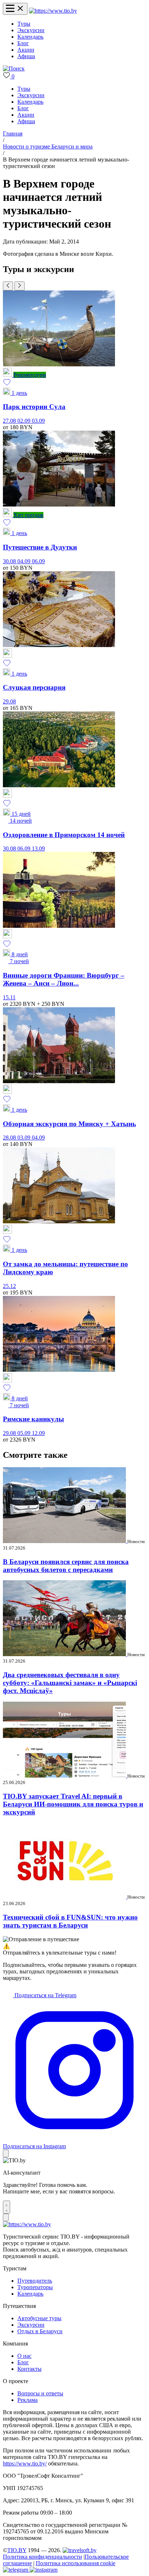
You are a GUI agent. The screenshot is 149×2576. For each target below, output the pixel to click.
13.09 (38, 848)
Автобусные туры (39, 2318)
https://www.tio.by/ (25, 2463)
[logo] (53, 11)
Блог (23, 43)
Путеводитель (35, 2281)
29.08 (9, 701)
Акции (26, 50)
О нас (24, 2356)
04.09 (25, 561)
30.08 (10, 561)
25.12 (9, 1286)
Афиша (26, 56)
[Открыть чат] (7, 2207)
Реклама (27, 2400)
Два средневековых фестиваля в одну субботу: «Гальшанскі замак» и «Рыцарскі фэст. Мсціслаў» (70, 1683)
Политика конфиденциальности (42, 2557)
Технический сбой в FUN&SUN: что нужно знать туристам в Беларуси (70, 1921)
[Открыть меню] (15, 9)
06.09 (38, 561)
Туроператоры (35, 2287)
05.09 (25, 1433)
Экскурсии (31, 30)
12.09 (38, 1433)
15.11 (9, 997)
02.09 (25, 421)
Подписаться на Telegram (45, 1995)
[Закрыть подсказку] (6, 2153)
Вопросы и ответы (40, 2393)
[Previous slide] (8, 286)
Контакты (29, 2369)
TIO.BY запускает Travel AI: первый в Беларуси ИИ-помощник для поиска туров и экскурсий (73, 1804)
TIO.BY (17, 2550)
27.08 (10, 421)
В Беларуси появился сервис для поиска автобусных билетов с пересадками (66, 1566)
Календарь (30, 37)
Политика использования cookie (76, 2563)
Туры (24, 24)
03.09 (38, 421)
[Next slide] (20, 286)
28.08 (10, 1138)
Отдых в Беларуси (40, 2331)
